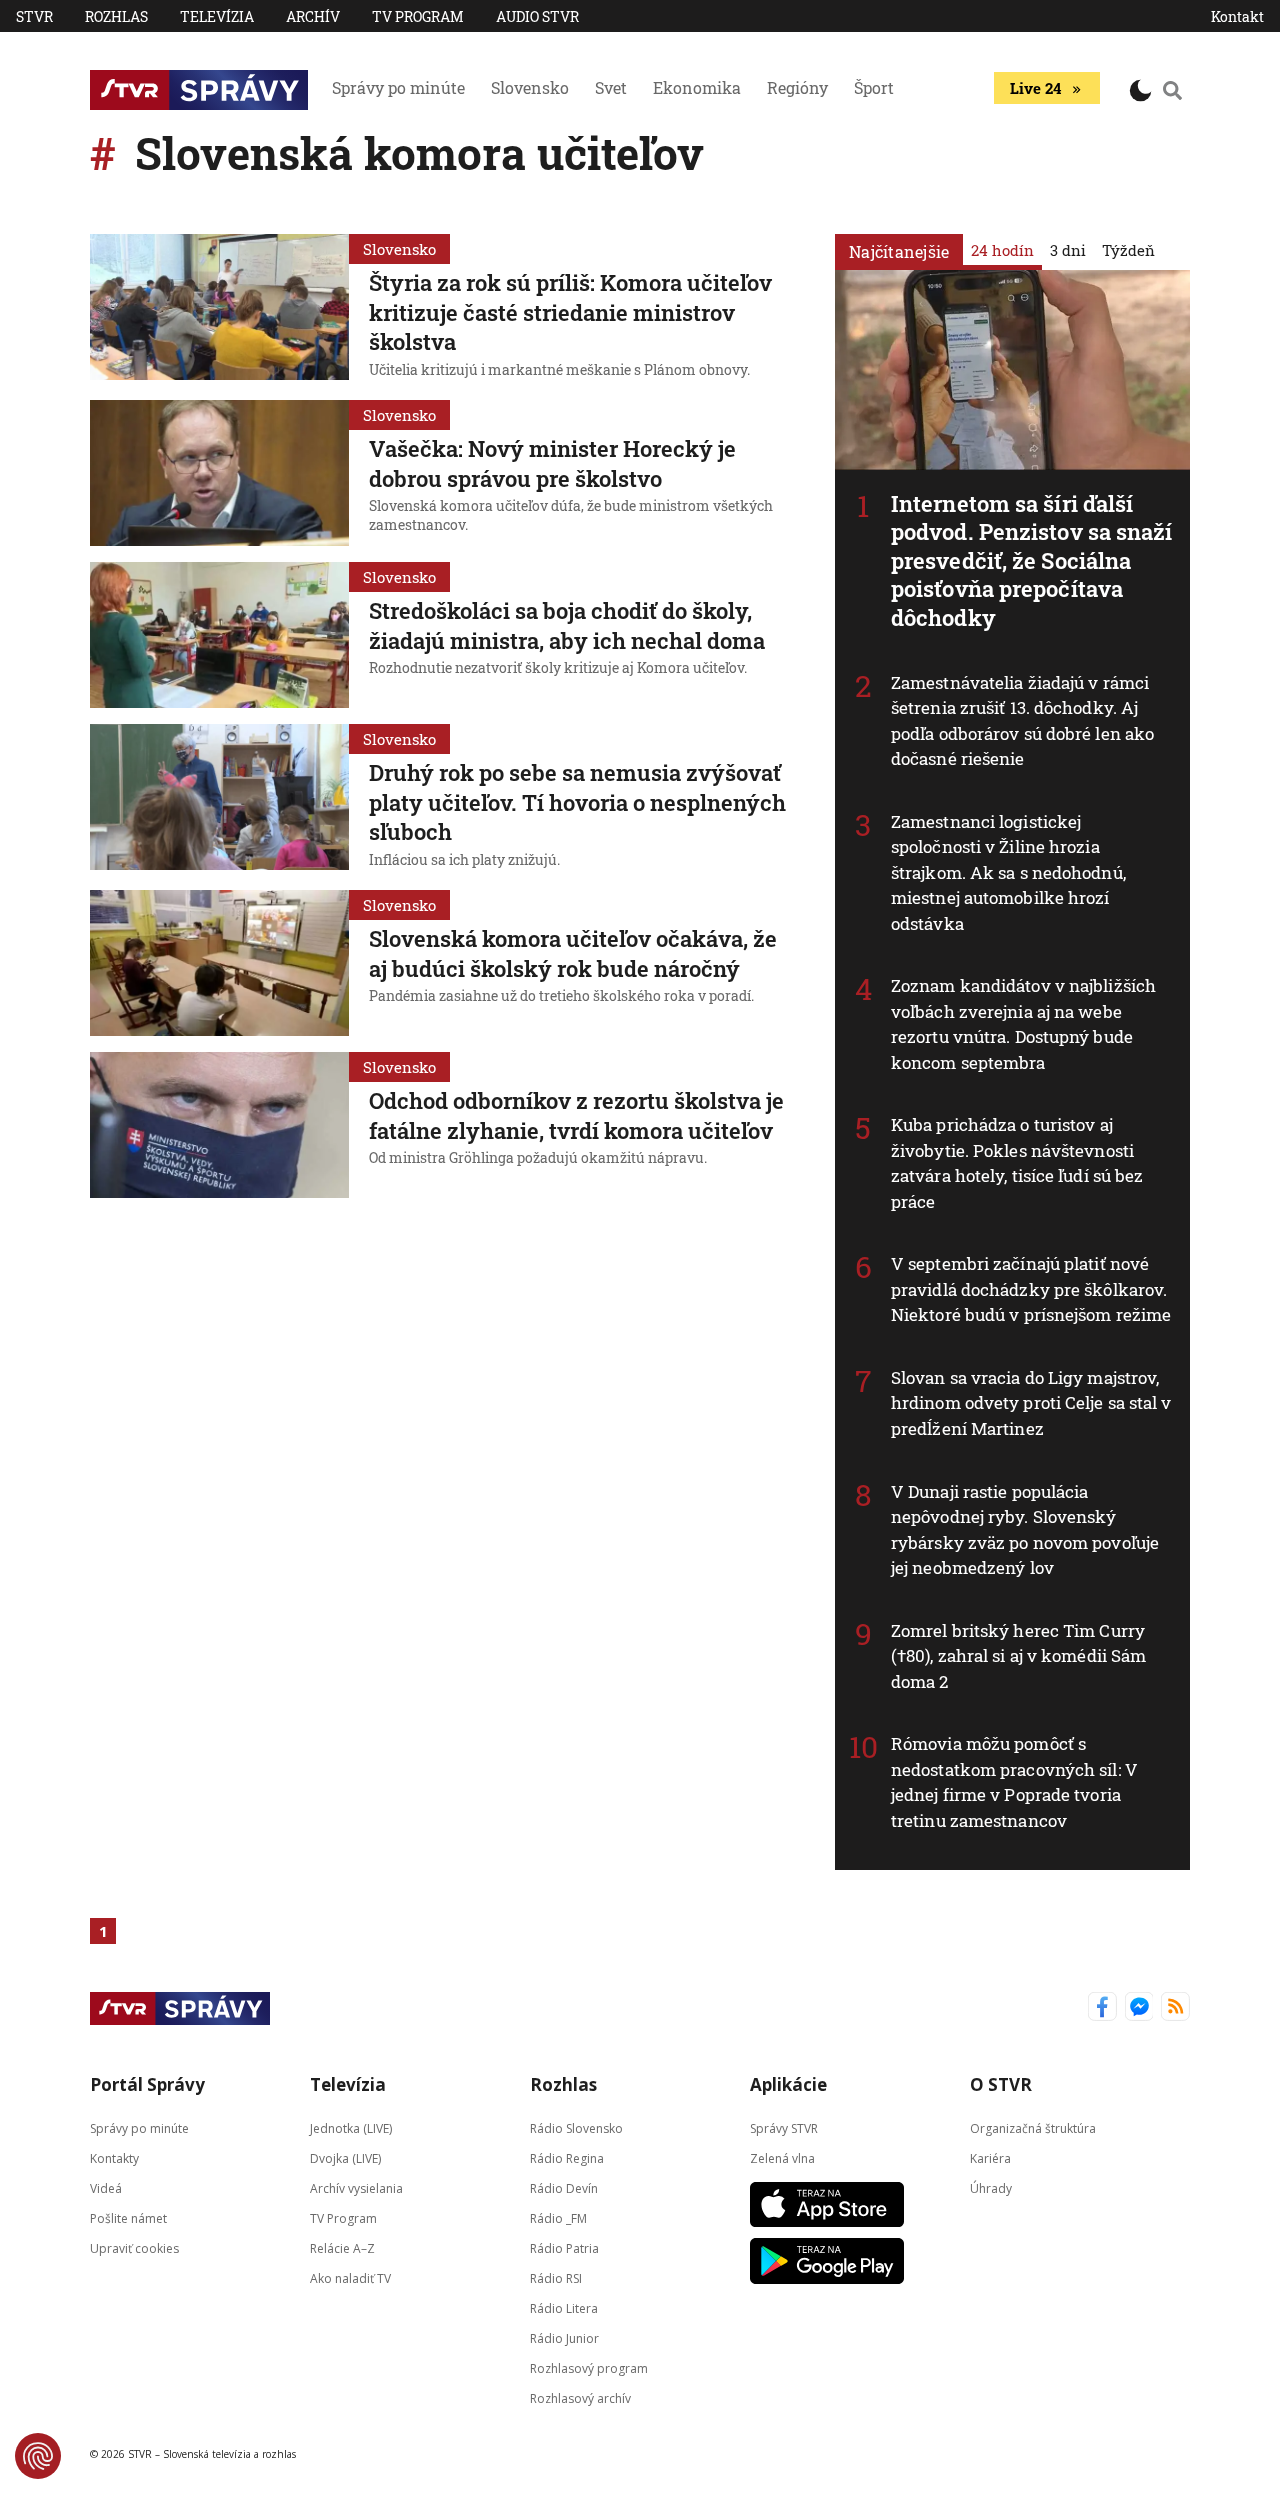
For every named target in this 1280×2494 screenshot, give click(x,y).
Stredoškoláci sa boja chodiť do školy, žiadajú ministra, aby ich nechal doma (567, 625)
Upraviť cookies (134, 2248)
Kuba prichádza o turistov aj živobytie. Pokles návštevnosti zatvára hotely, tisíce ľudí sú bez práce (1017, 1163)
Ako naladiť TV (350, 2278)
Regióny (797, 87)
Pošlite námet (128, 2218)
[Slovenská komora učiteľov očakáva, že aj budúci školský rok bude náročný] (219, 963)
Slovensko (530, 87)
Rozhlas (116, 16)
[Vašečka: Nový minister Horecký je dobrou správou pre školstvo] (219, 473)
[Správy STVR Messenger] (1139, 2008)
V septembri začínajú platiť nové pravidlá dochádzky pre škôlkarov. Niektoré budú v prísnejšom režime (1031, 1289)
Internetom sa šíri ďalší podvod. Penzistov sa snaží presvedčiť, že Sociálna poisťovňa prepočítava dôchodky (1032, 560)
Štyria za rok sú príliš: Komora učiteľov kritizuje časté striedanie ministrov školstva (570, 312)
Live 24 (1035, 88)
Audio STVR (537, 16)
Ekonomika (697, 87)
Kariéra (990, 2158)
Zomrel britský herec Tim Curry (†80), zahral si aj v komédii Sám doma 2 (1018, 1656)
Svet (611, 87)
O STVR (1001, 2084)
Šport (874, 87)
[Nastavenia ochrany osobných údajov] (38, 2456)
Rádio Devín (564, 2188)
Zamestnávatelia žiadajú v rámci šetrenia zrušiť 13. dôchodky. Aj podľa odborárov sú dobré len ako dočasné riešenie (1022, 721)
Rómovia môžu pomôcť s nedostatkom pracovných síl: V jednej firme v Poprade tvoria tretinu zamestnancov (1014, 1782)
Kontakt (1237, 16)
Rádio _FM (558, 2218)
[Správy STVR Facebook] (1102, 2008)
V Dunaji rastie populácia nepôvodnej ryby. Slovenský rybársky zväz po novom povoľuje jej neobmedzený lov (1025, 1530)
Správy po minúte (398, 87)
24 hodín (1002, 250)
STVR (34, 16)
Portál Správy (147, 2084)
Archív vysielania (356, 2188)
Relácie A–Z (342, 2248)
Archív (313, 16)
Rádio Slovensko (576, 2128)
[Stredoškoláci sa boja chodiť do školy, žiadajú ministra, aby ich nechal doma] (219, 635)
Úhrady (991, 2188)
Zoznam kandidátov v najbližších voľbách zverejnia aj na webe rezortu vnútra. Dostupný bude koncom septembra (1023, 1024)
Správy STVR (784, 2128)
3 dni (1068, 250)
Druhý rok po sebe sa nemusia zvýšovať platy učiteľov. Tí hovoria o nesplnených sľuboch (577, 802)
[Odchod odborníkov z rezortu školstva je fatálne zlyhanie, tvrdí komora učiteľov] (219, 1125)
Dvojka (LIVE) (345, 2158)
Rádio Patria (564, 2248)
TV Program (418, 16)
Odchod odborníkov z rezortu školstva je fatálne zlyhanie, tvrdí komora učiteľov (576, 1115)
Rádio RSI (556, 2278)
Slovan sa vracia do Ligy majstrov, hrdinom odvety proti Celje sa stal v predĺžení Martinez (1031, 1403)
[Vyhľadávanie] (1173, 90)
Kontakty (114, 2158)
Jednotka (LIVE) (351, 2128)
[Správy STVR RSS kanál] (1175, 2008)
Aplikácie (788, 2084)
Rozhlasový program (589, 2368)
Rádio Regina (567, 2158)
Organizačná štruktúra (1033, 2128)
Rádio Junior (564, 2338)
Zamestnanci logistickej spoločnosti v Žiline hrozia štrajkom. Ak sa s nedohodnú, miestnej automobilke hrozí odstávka (1008, 872)
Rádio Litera (564, 2308)
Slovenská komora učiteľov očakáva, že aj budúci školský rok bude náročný (573, 953)
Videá (106, 2188)
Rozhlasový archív (580, 2398)
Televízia (217, 16)
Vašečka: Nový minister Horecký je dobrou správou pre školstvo (552, 463)
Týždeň (1128, 250)
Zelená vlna (782, 2158)
